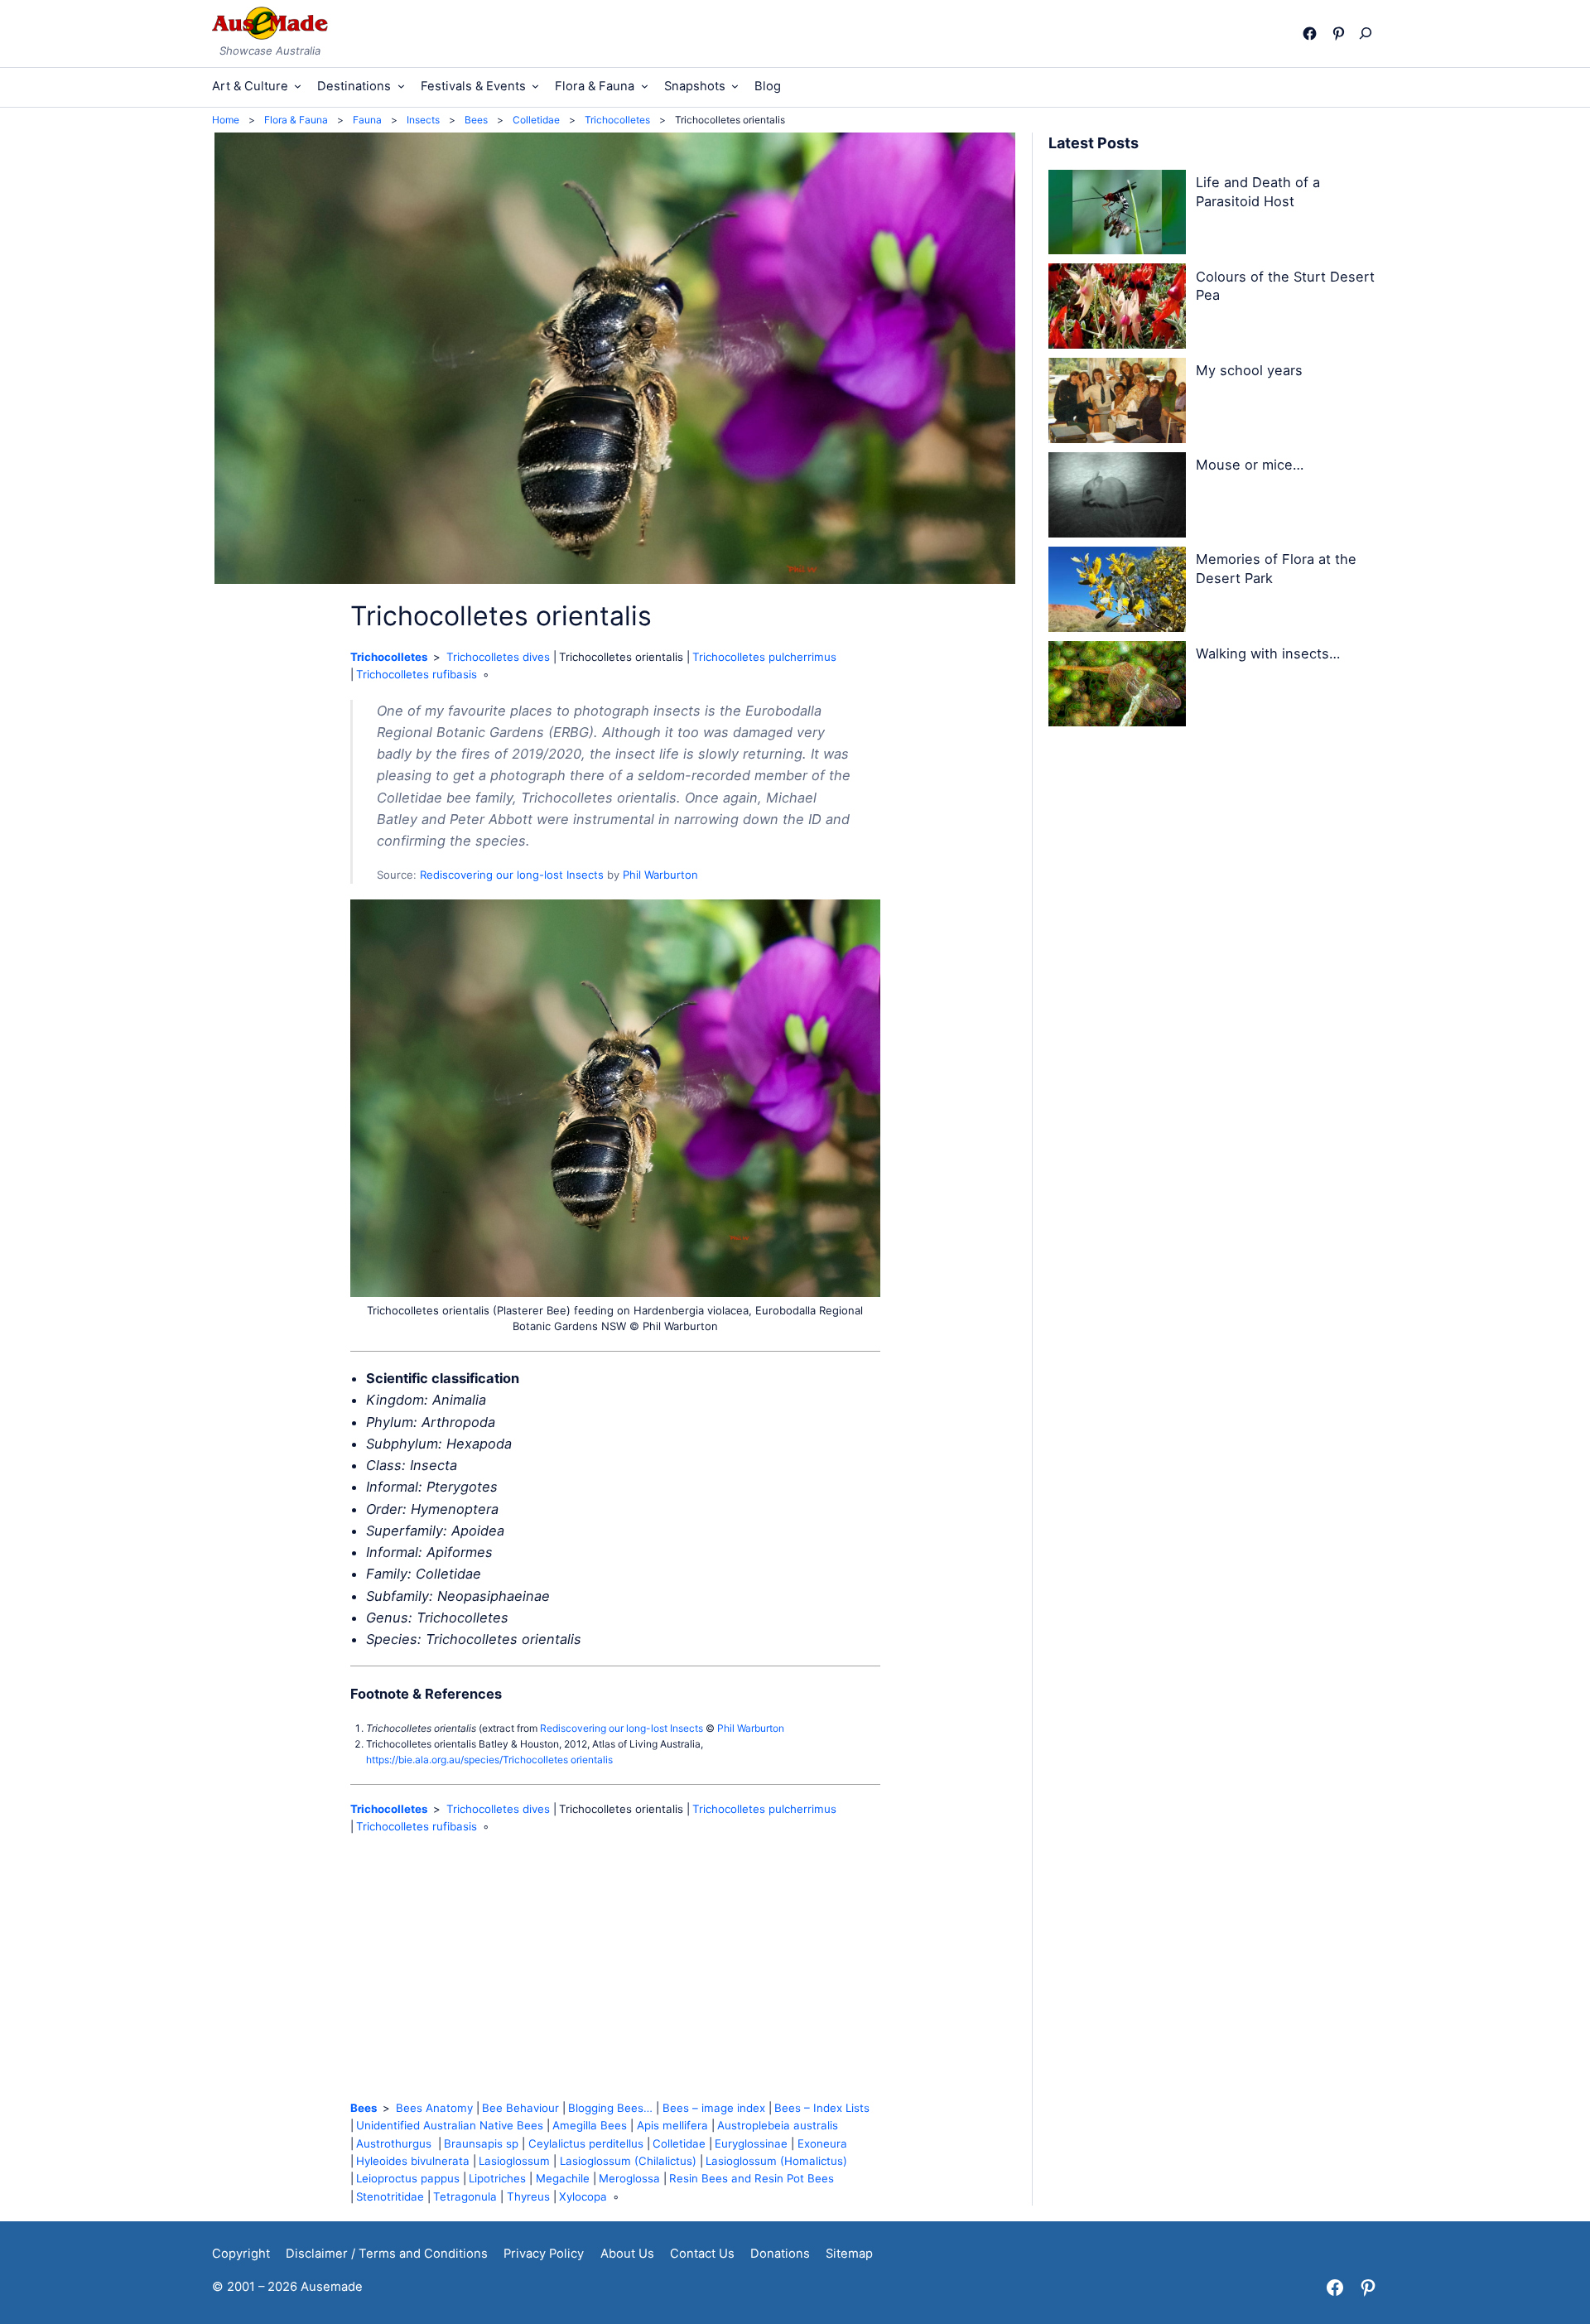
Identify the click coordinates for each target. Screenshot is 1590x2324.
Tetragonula (465, 2196)
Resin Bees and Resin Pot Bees (752, 2178)
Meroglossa (629, 2178)
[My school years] (1117, 403)
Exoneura (822, 2143)
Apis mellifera (672, 2125)
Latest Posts (1094, 143)
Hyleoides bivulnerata (413, 2161)
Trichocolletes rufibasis (417, 674)
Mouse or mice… (1250, 465)
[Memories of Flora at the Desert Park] (1117, 592)
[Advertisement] (615, 1968)
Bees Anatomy (434, 2108)
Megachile (563, 2178)
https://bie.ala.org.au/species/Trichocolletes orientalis (489, 1760)
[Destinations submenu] (401, 86)
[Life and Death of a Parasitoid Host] (1117, 215)
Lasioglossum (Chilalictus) (628, 2161)
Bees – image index (714, 2108)
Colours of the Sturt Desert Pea (1285, 286)
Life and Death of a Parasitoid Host (1258, 192)
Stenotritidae (390, 2196)
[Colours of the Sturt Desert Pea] (1117, 309)
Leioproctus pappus (408, 2178)
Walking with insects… (1268, 653)
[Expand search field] (1369, 33)
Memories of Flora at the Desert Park (1276, 569)
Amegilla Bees (590, 2125)
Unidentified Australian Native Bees (450, 2125)
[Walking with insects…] (1117, 687)
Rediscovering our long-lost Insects (512, 875)
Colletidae (679, 2143)
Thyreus (528, 2196)
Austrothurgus (395, 2143)
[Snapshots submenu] (735, 86)
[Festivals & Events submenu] (535, 86)
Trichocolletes (389, 657)
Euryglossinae (751, 2143)
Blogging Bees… (610, 2108)
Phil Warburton (660, 875)
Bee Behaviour (520, 2108)
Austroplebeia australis (778, 2125)
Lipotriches (497, 2178)
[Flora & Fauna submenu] (645, 86)
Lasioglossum (514, 2161)
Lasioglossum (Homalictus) (776, 2161)
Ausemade (332, 2287)
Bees (364, 2108)
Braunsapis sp (481, 2143)
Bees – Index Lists (822, 2108)
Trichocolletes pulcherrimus (764, 657)
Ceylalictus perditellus (586, 2143)
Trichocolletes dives (498, 657)
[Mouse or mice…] (1117, 498)
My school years (1249, 370)
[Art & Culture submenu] (298, 86)
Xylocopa (583, 2196)
